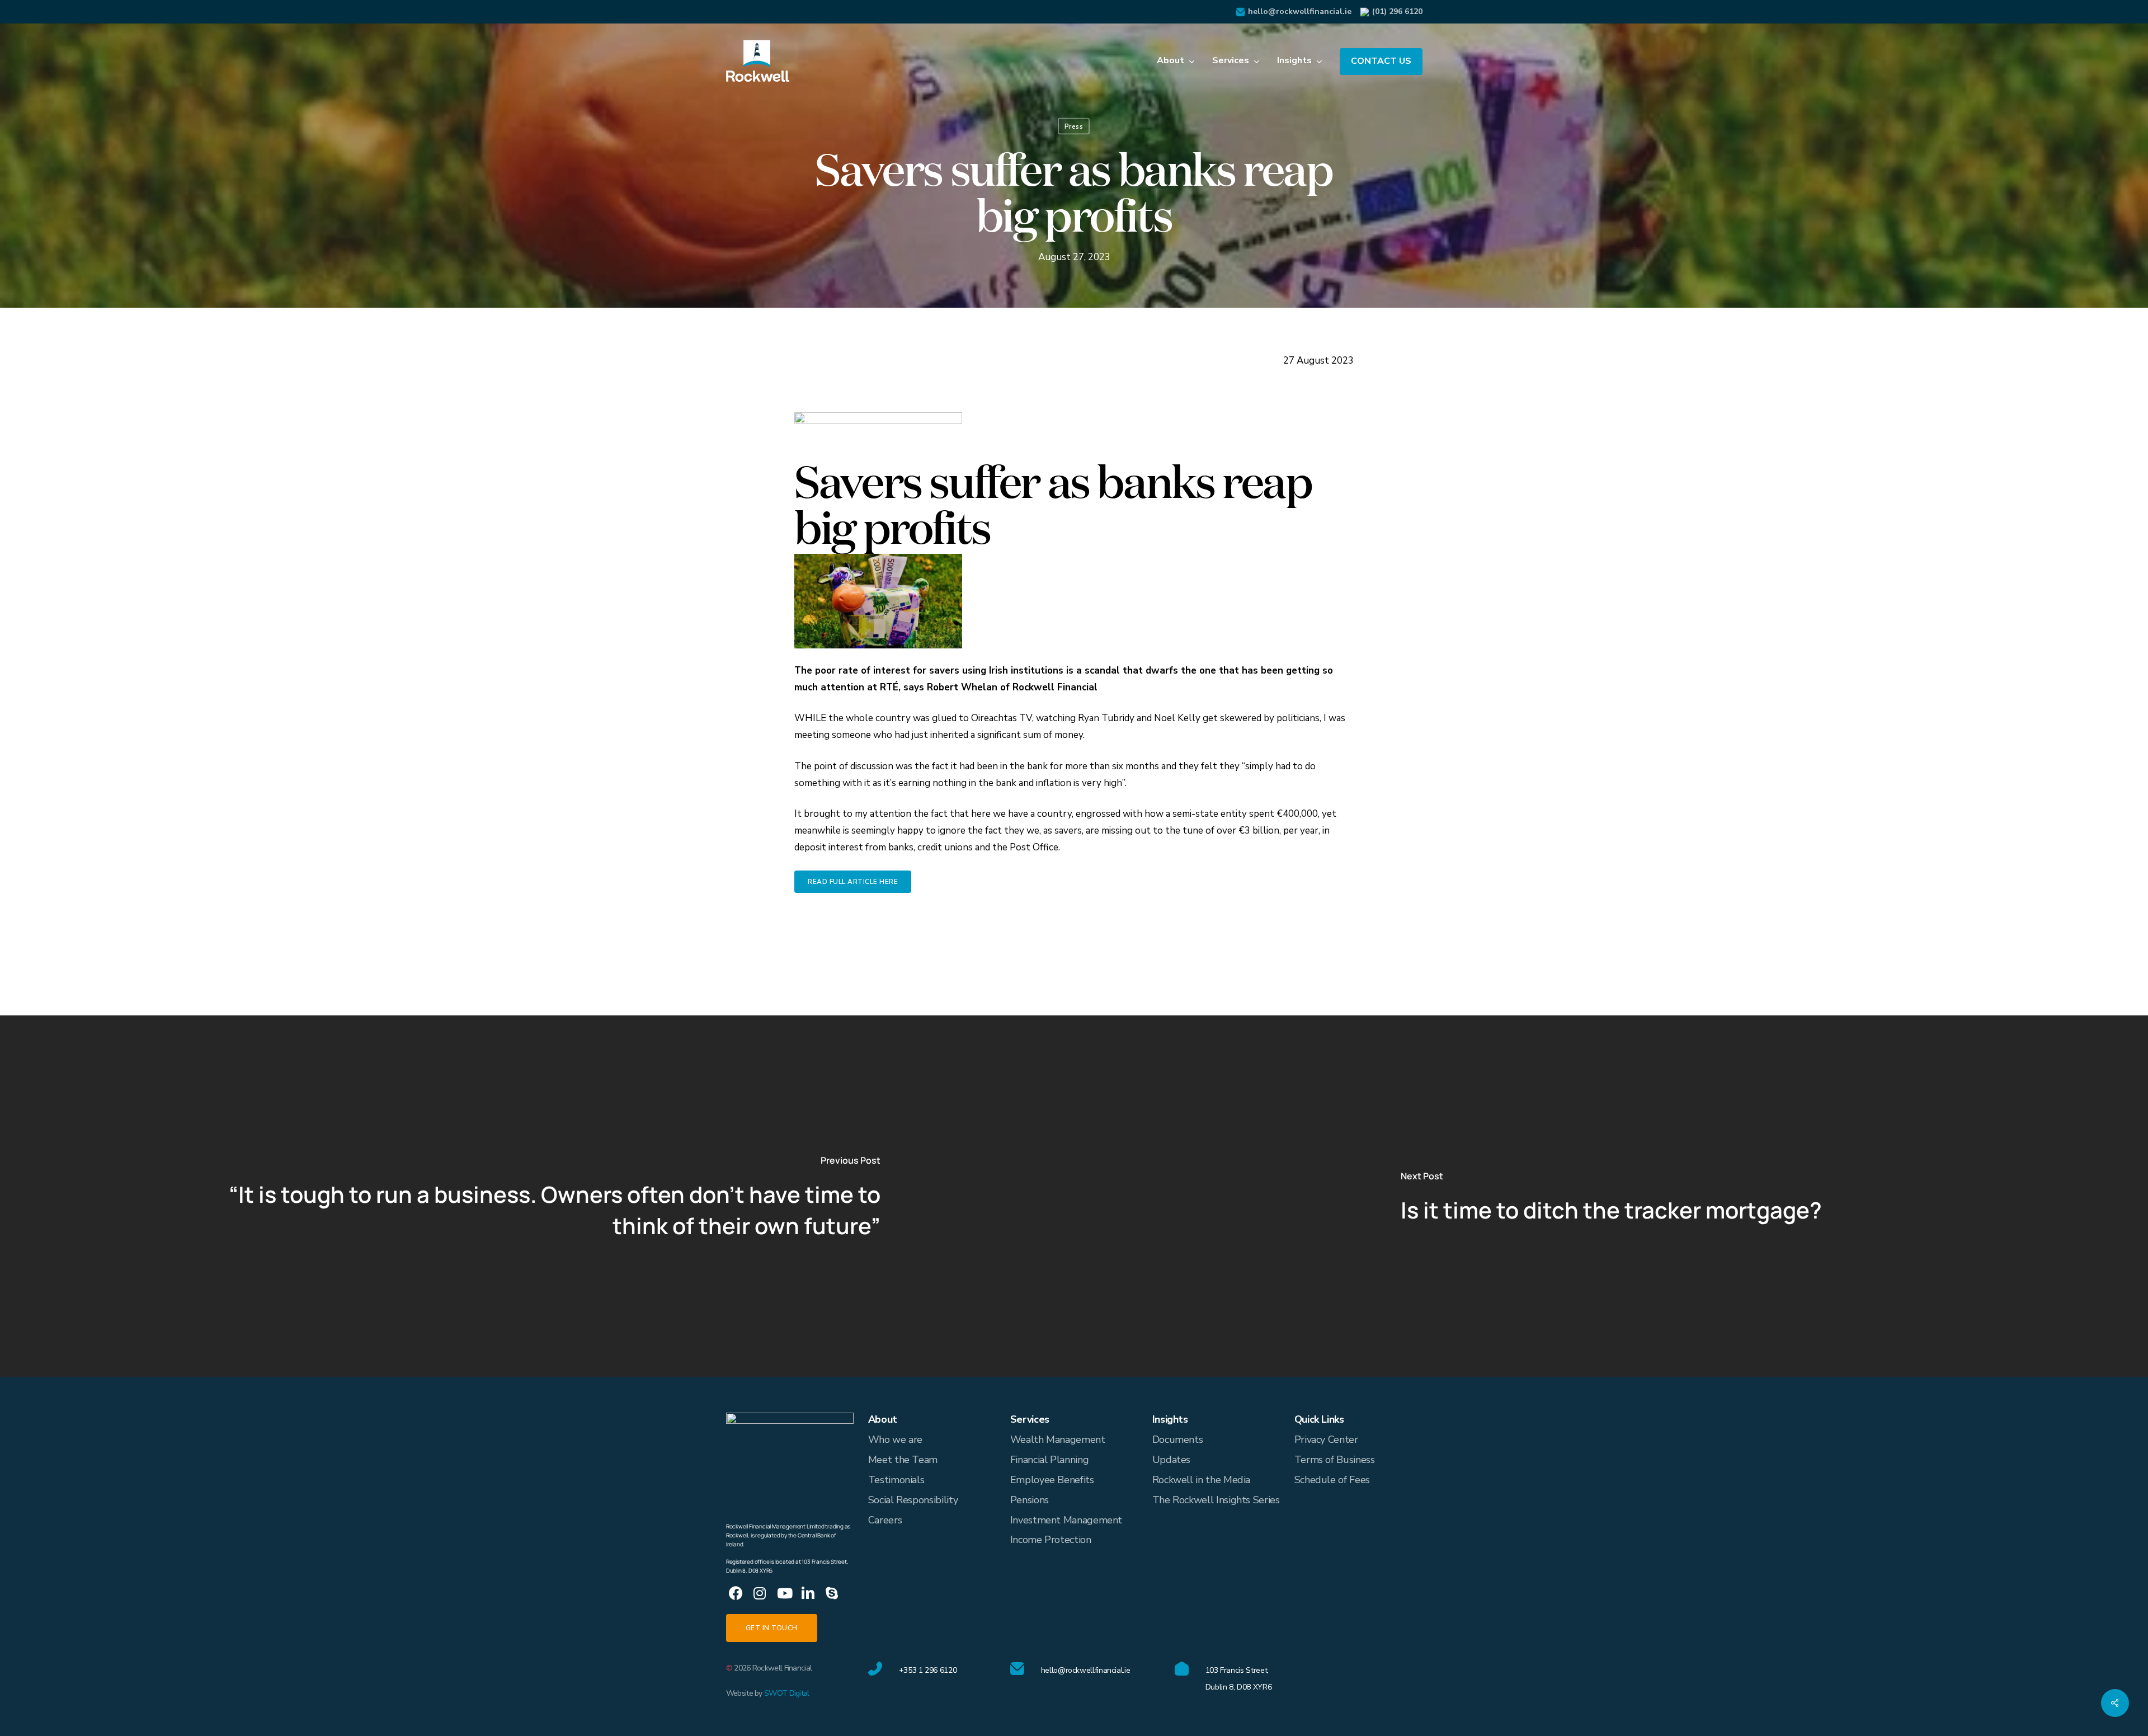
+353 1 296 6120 (928, 1670)
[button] (853, 882)
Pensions (1030, 1500)
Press (1074, 126)
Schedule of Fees (1332, 1480)
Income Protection (1051, 1540)
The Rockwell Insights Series (1216, 1500)
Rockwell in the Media (1201, 1480)
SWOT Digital (787, 1693)
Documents (1178, 1439)
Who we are (895, 1439)
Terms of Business (1335, 1460)
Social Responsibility (913, 1500)
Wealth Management (1058, 1439)
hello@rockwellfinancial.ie (1300, 11)
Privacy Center (1326, 1439)
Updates (1171, 1460)
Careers (885, 1520)
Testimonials (896, 1480)
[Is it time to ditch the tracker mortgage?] (1611, 1196)
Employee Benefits (1052, 1480)
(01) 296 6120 (1397, 11)
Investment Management (1066, 1520)
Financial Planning (1050, 1460)
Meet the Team (903, 1460)
